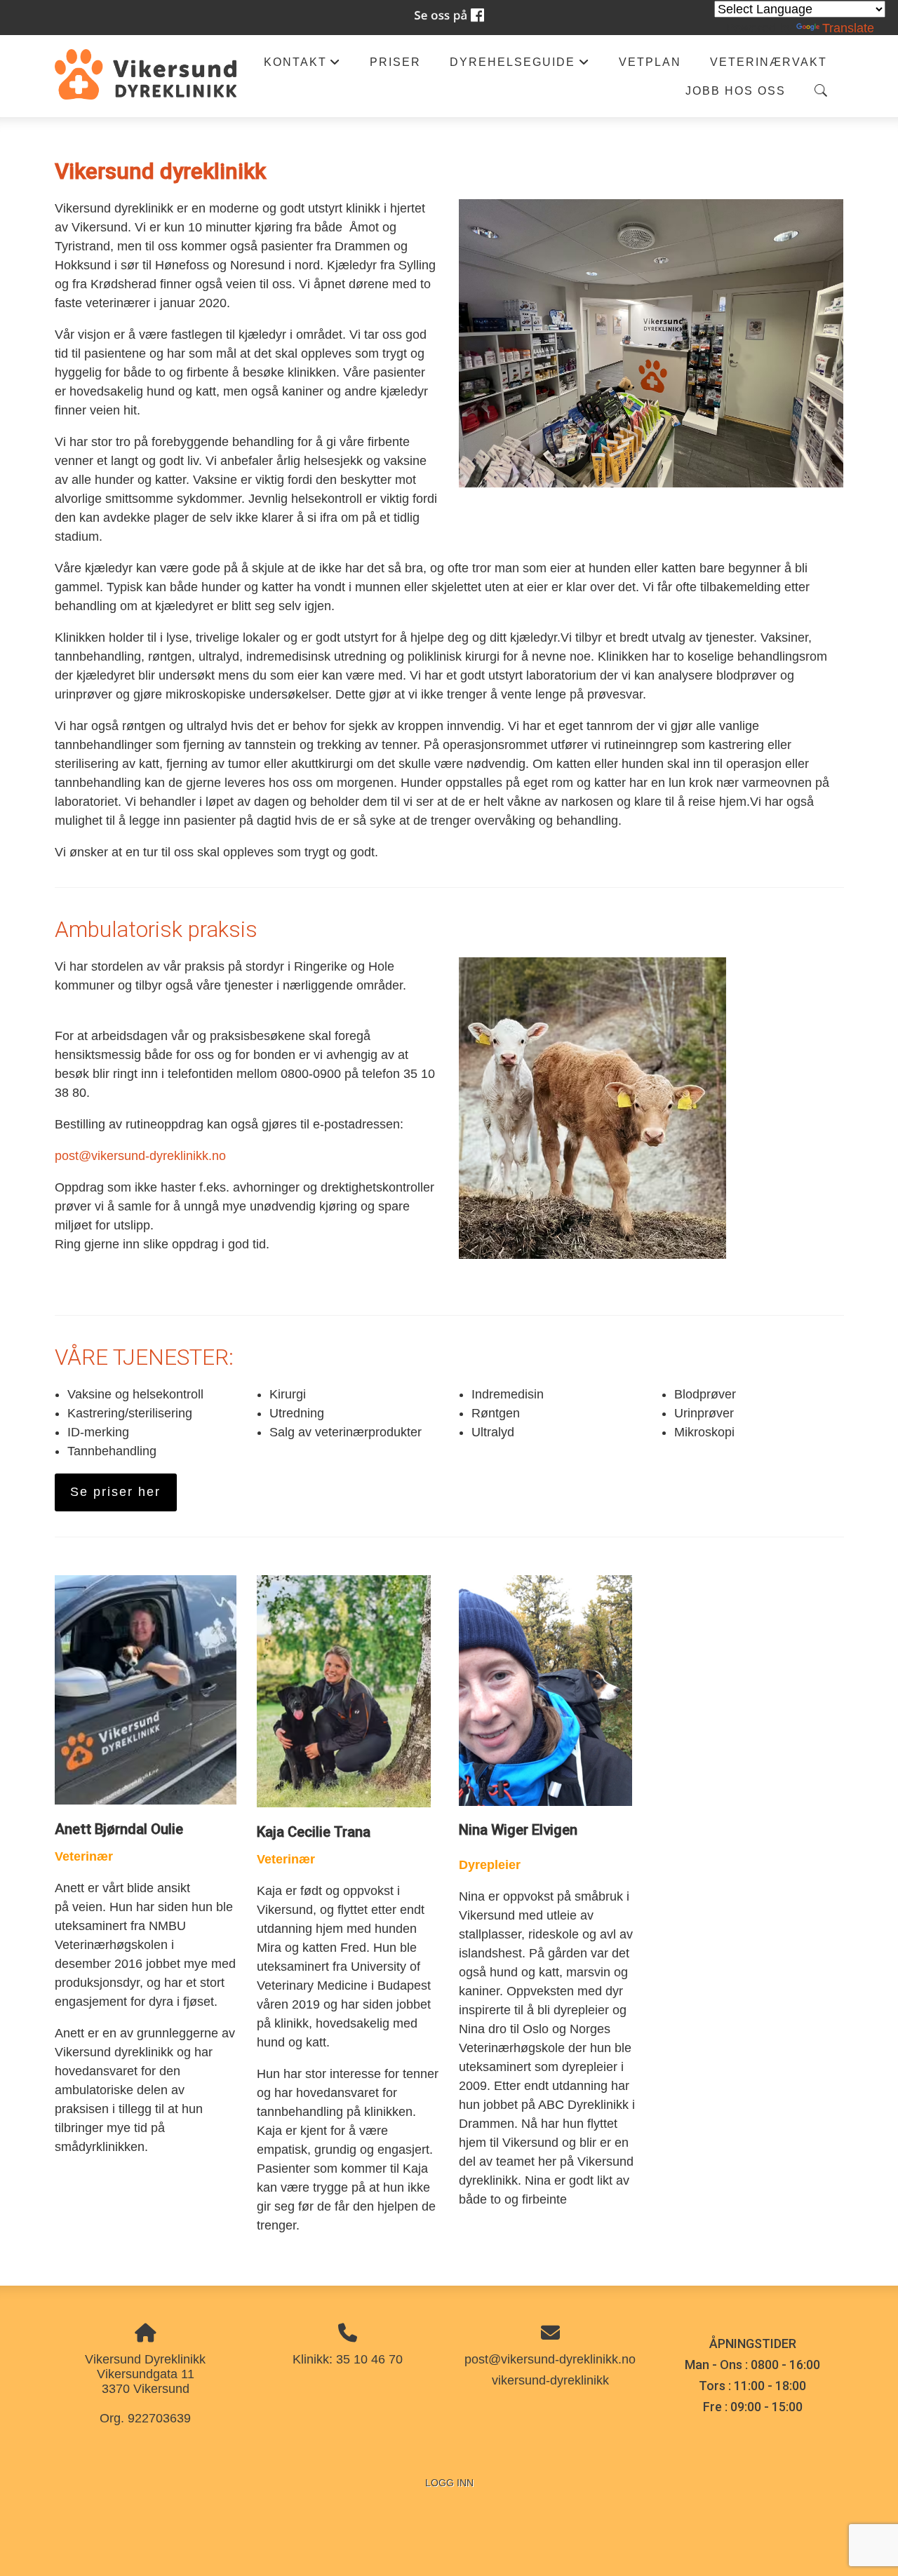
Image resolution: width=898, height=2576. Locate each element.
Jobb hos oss (736, 90)
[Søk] (821, 90)
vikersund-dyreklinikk (550, 2380)
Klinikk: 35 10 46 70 (348, 2359)
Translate (848, 28)
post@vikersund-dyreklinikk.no (140, 1156)
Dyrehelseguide (520, 66)
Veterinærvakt (769, 62)
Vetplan (650, 62)
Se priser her (115, 1492)
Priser (395, 62)
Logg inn (449, 2483)
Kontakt (302, 66)
